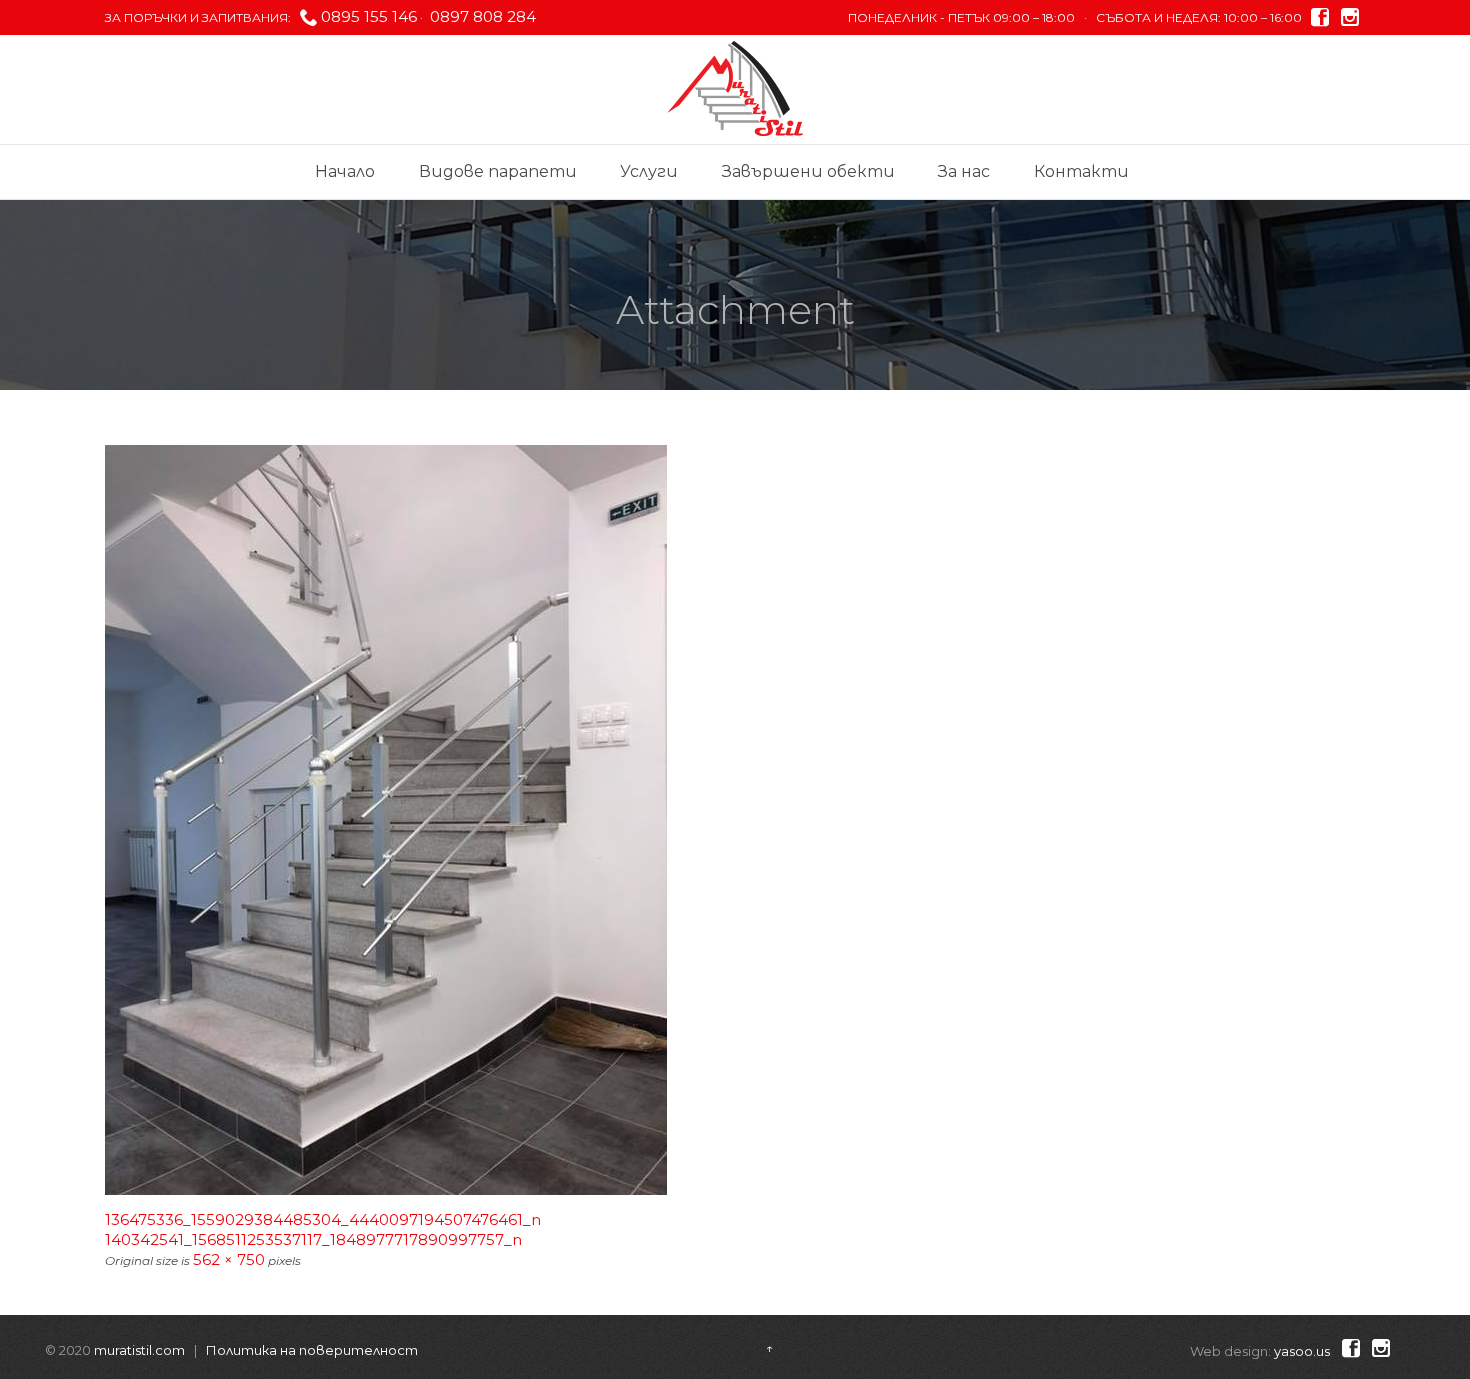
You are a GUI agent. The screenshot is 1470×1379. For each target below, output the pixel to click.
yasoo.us (1302, 1351)
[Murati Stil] (735, 88)
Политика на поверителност (312, 1350)
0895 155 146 (369, 16)
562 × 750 (229, 1259)
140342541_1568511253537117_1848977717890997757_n (313, 1239)
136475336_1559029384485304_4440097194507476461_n (323, 1219)
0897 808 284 (481, 16)
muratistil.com (139, 1350)
